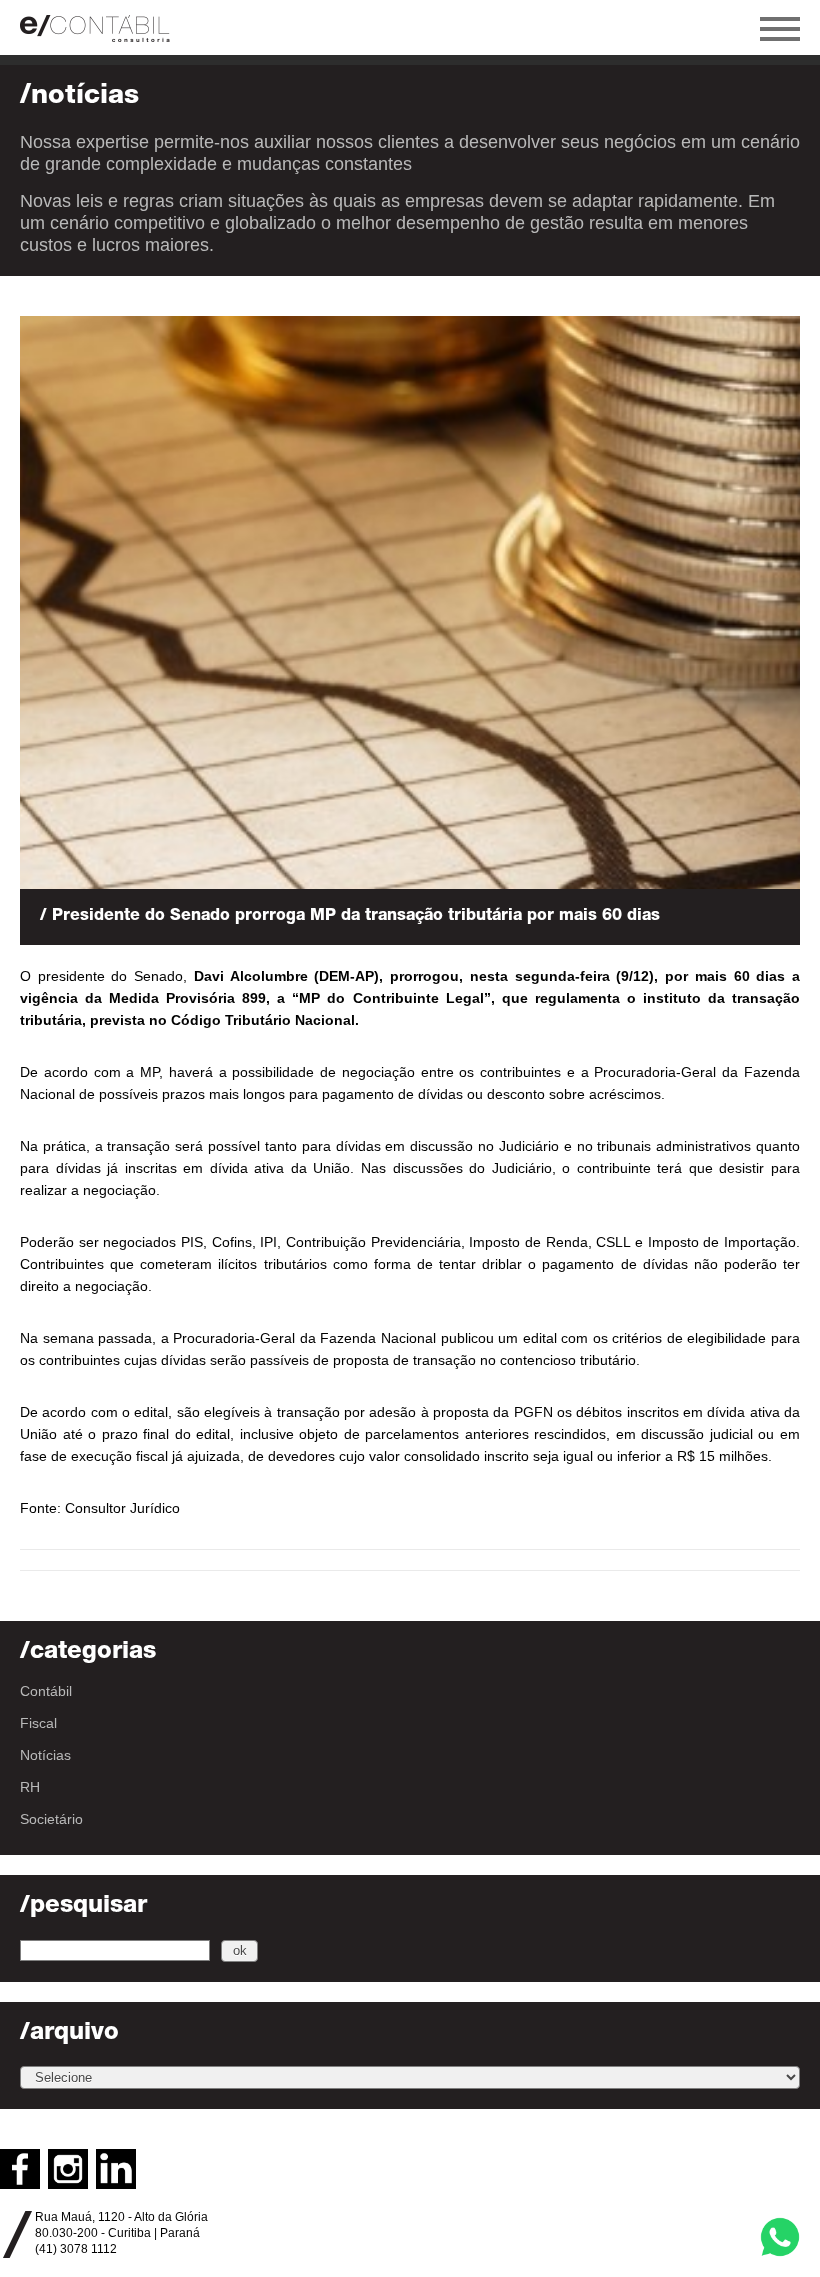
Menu (780, 29)
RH (30, 1787)
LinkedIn (116, 2169)
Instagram (68, 2169)
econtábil (105, 27)
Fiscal (38, 1723)
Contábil (46, 1691)
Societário (51, 1819)
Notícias (45, 1755)
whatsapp (780, 2237)
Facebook (20, 2169)
